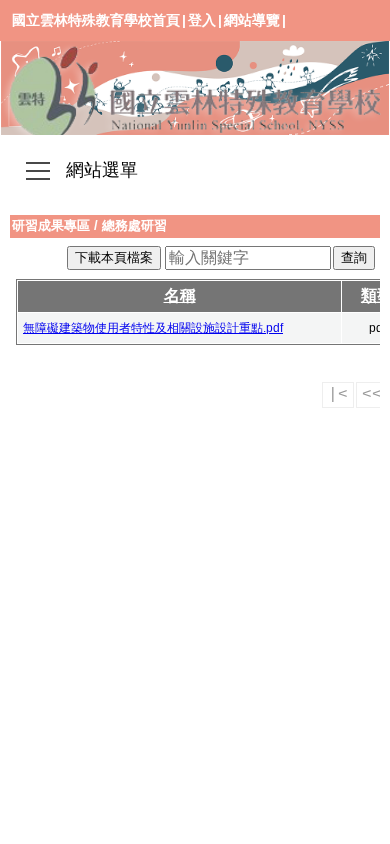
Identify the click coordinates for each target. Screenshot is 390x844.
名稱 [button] (180, 295)
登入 (202, 20)
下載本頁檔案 (114, 257)
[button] (38, 173)
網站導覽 (252, 20)
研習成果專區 (51, 225)
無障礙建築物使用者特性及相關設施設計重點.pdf (153, 328)
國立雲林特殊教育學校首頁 (96, 20)
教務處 (195, 88)
